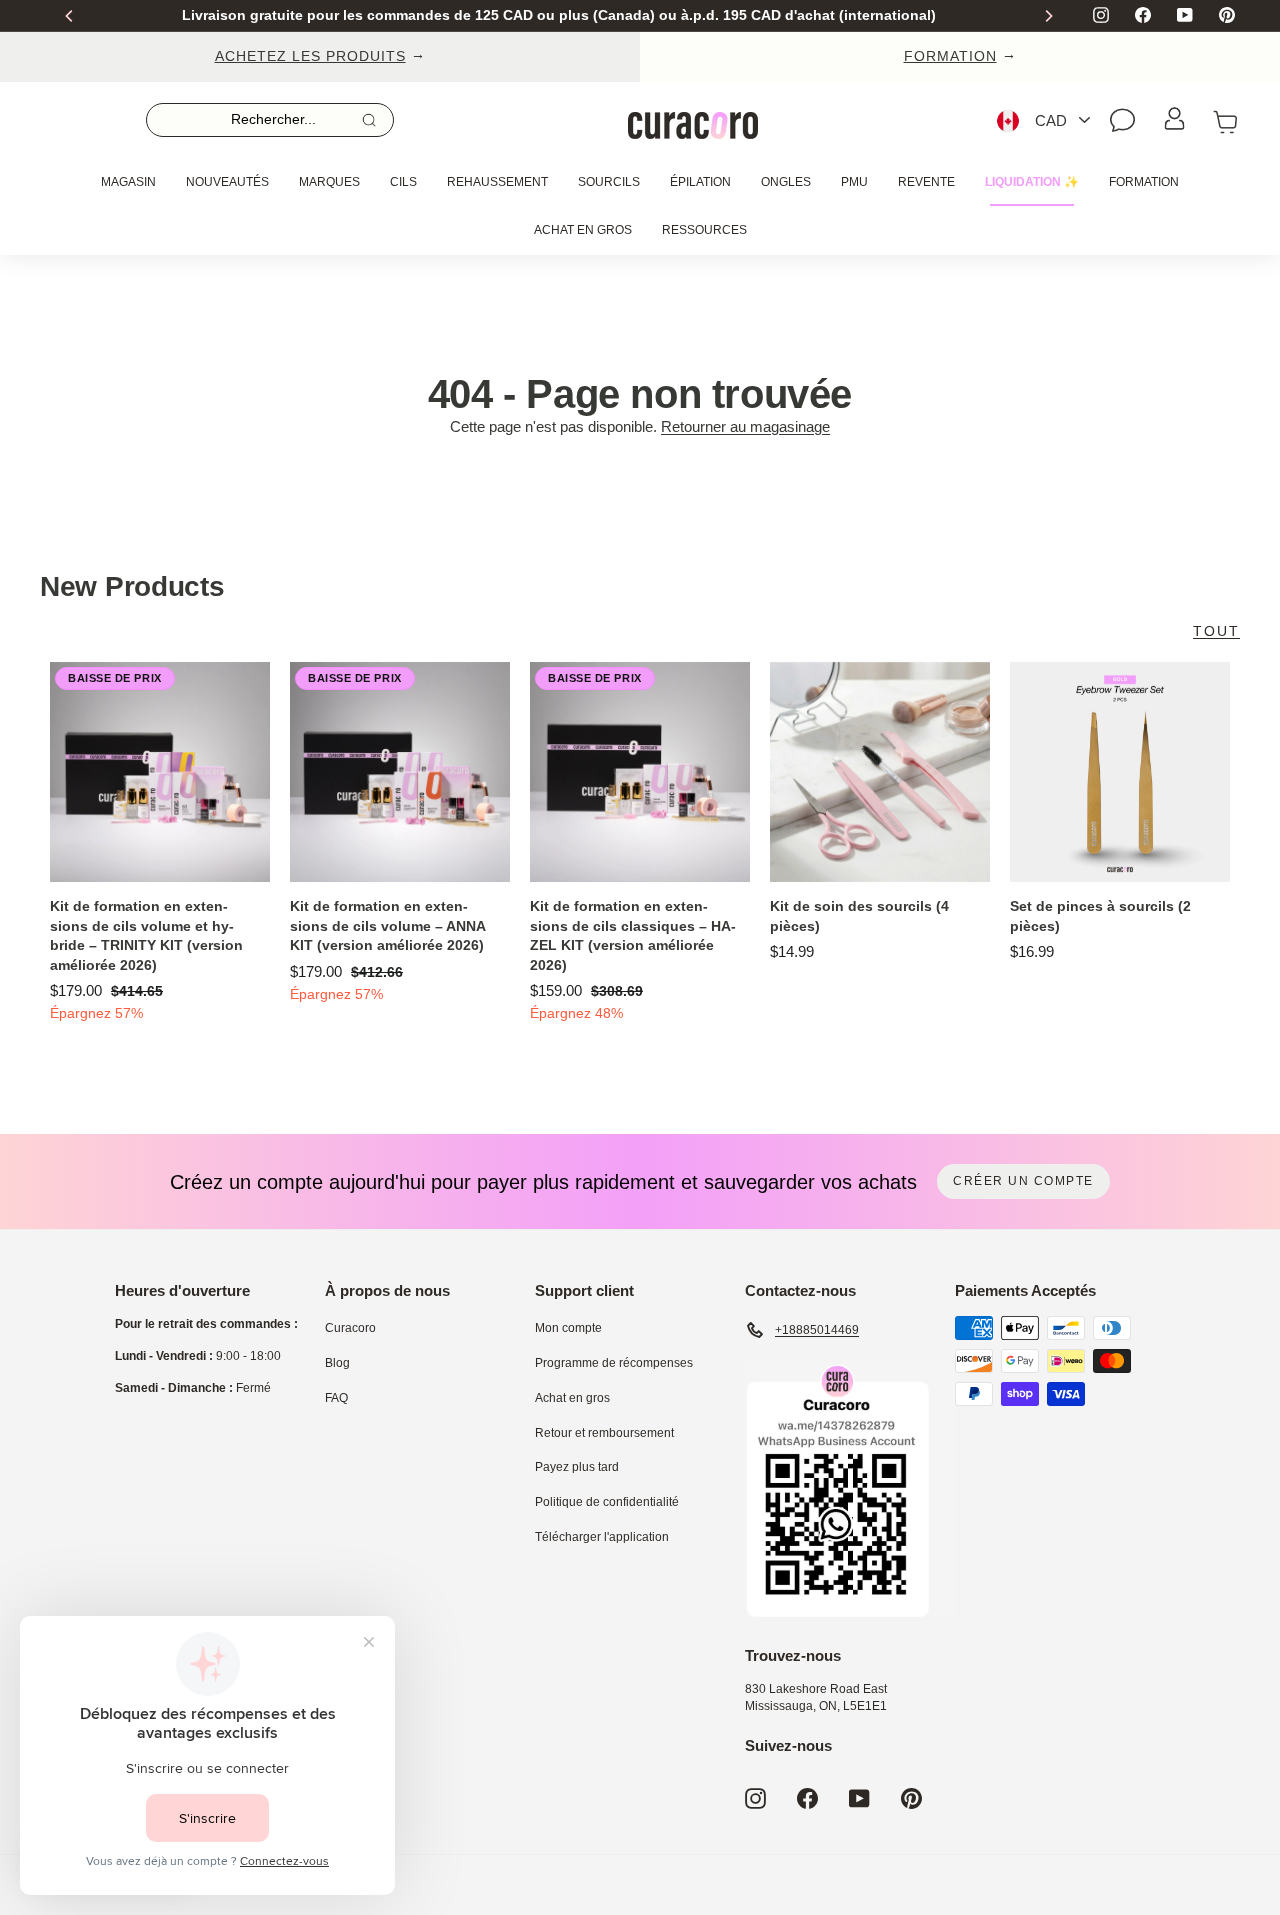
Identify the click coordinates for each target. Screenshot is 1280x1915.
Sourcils (609, 182)
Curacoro (350, 1328)
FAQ (336, 1398)
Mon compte (568, 1328)
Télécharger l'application (602, 1537)
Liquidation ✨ (1032, 182)
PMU (854, 182)
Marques (329, 182)
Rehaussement (497, 182)
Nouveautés (227, 182)
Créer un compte (1023, 1181)
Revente (926, 182)
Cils (403, 182)
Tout (1216, 631)
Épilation (700, 182)
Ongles (786, 182)
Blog (337, 1363)
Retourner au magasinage (745, 426)
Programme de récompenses (614, 1363)
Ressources (704, 230)
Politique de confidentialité (607, 1502)
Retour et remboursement (604, 1433)
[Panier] (1226, 120)
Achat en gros (583, 230)
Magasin (128, 182)
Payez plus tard (577, 1467)
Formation (1144, 182)
